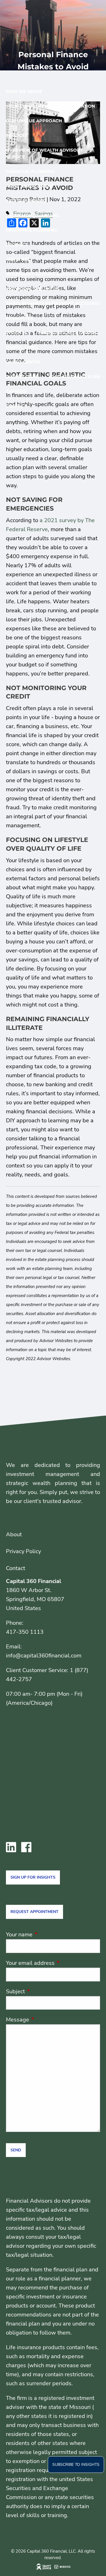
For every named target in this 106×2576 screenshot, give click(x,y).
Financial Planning (30, 171)
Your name (47, 1935)
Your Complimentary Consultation (50, 106)
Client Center (23, 362)
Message (45, 2020)
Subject (43, 1991)
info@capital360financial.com (44, 1656)
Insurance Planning (31, 230)
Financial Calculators (67, 333)
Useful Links (22, 347)
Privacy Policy (23, 1551)
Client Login (21, 377)
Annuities (18, 259)
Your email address (53, 1963)
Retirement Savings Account (42, 274)
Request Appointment (34, 1912)
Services (17, 135)
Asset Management (30, 186)
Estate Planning (26, 201)
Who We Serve (24, 91)
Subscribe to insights (76, 2465)
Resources (20, 318)
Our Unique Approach (34, 121)
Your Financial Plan (74, 377)
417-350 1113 (25, 1632)
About (14, 1534)
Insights (16, 333)
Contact (16, 406)
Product (17, 245)
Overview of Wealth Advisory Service (44, 153)
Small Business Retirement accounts (53, 303)
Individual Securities (33, 289)
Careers (16, 391)
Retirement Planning (32, 215)
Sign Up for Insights (33, 1877)
